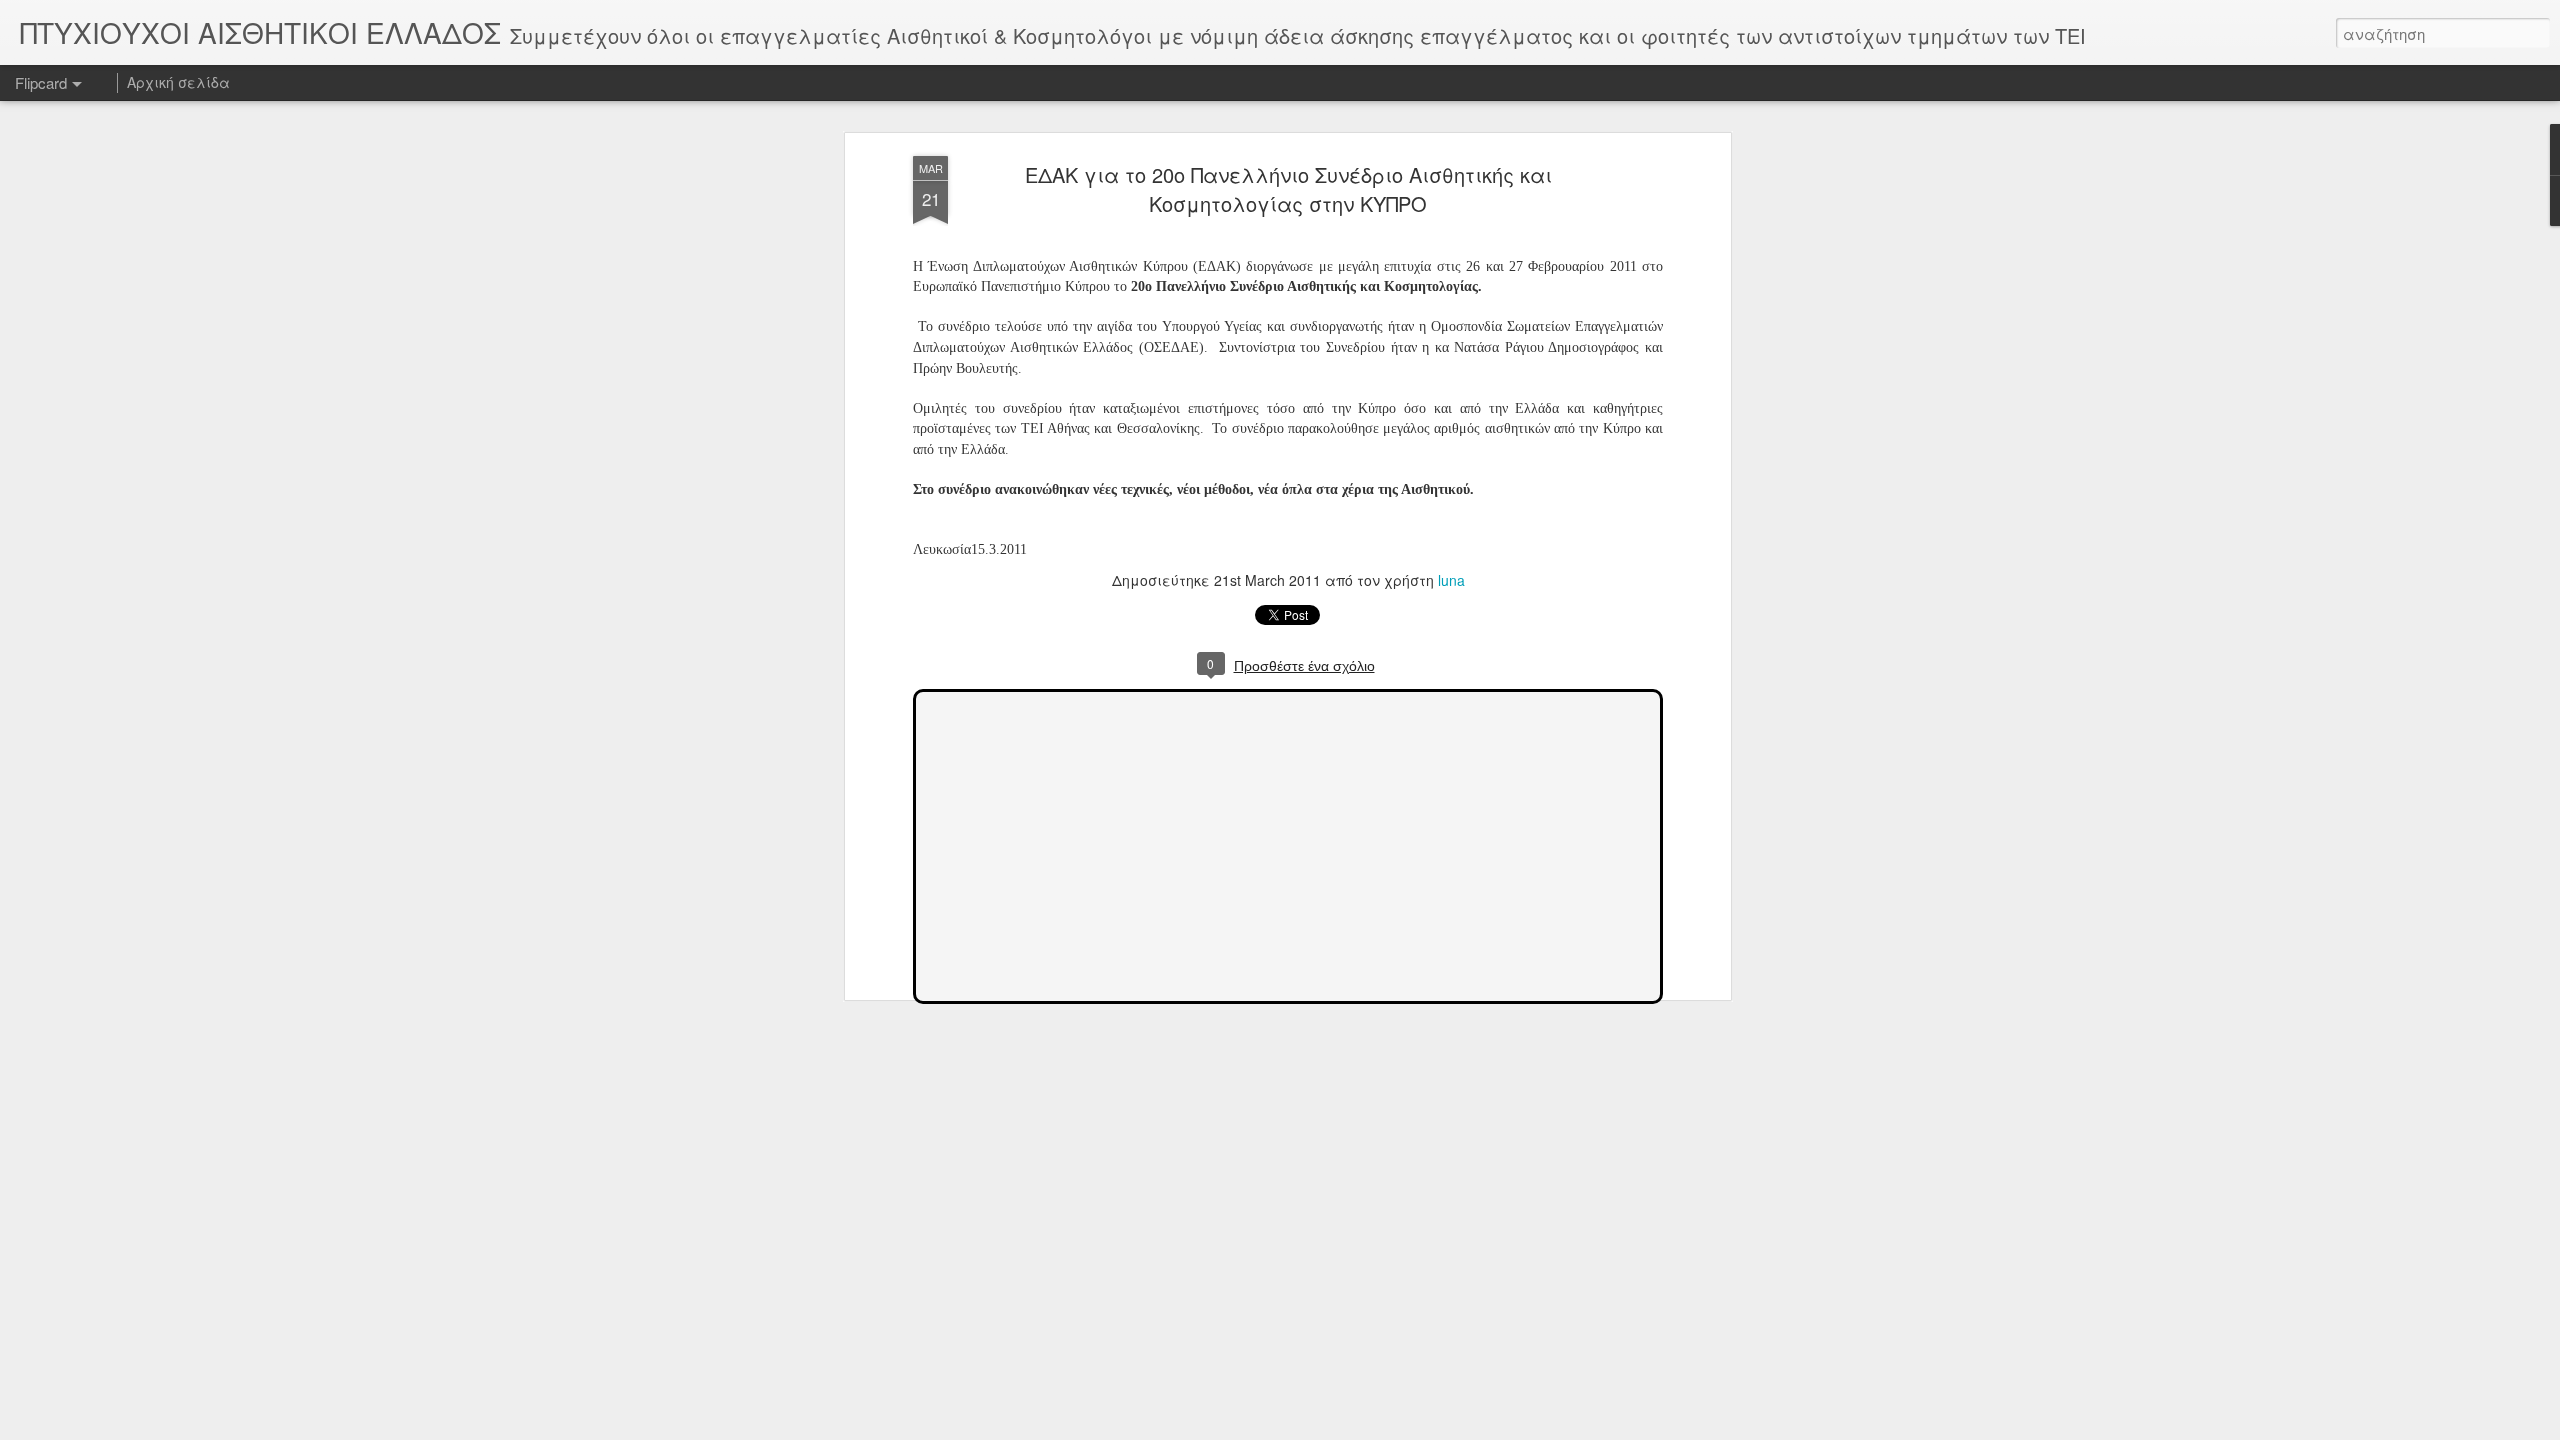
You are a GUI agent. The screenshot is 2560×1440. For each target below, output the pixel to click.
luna (1451, 580)
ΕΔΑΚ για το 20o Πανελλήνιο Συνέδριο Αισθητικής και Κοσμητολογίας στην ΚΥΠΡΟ (1288, 189)
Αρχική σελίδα (178, 82)
